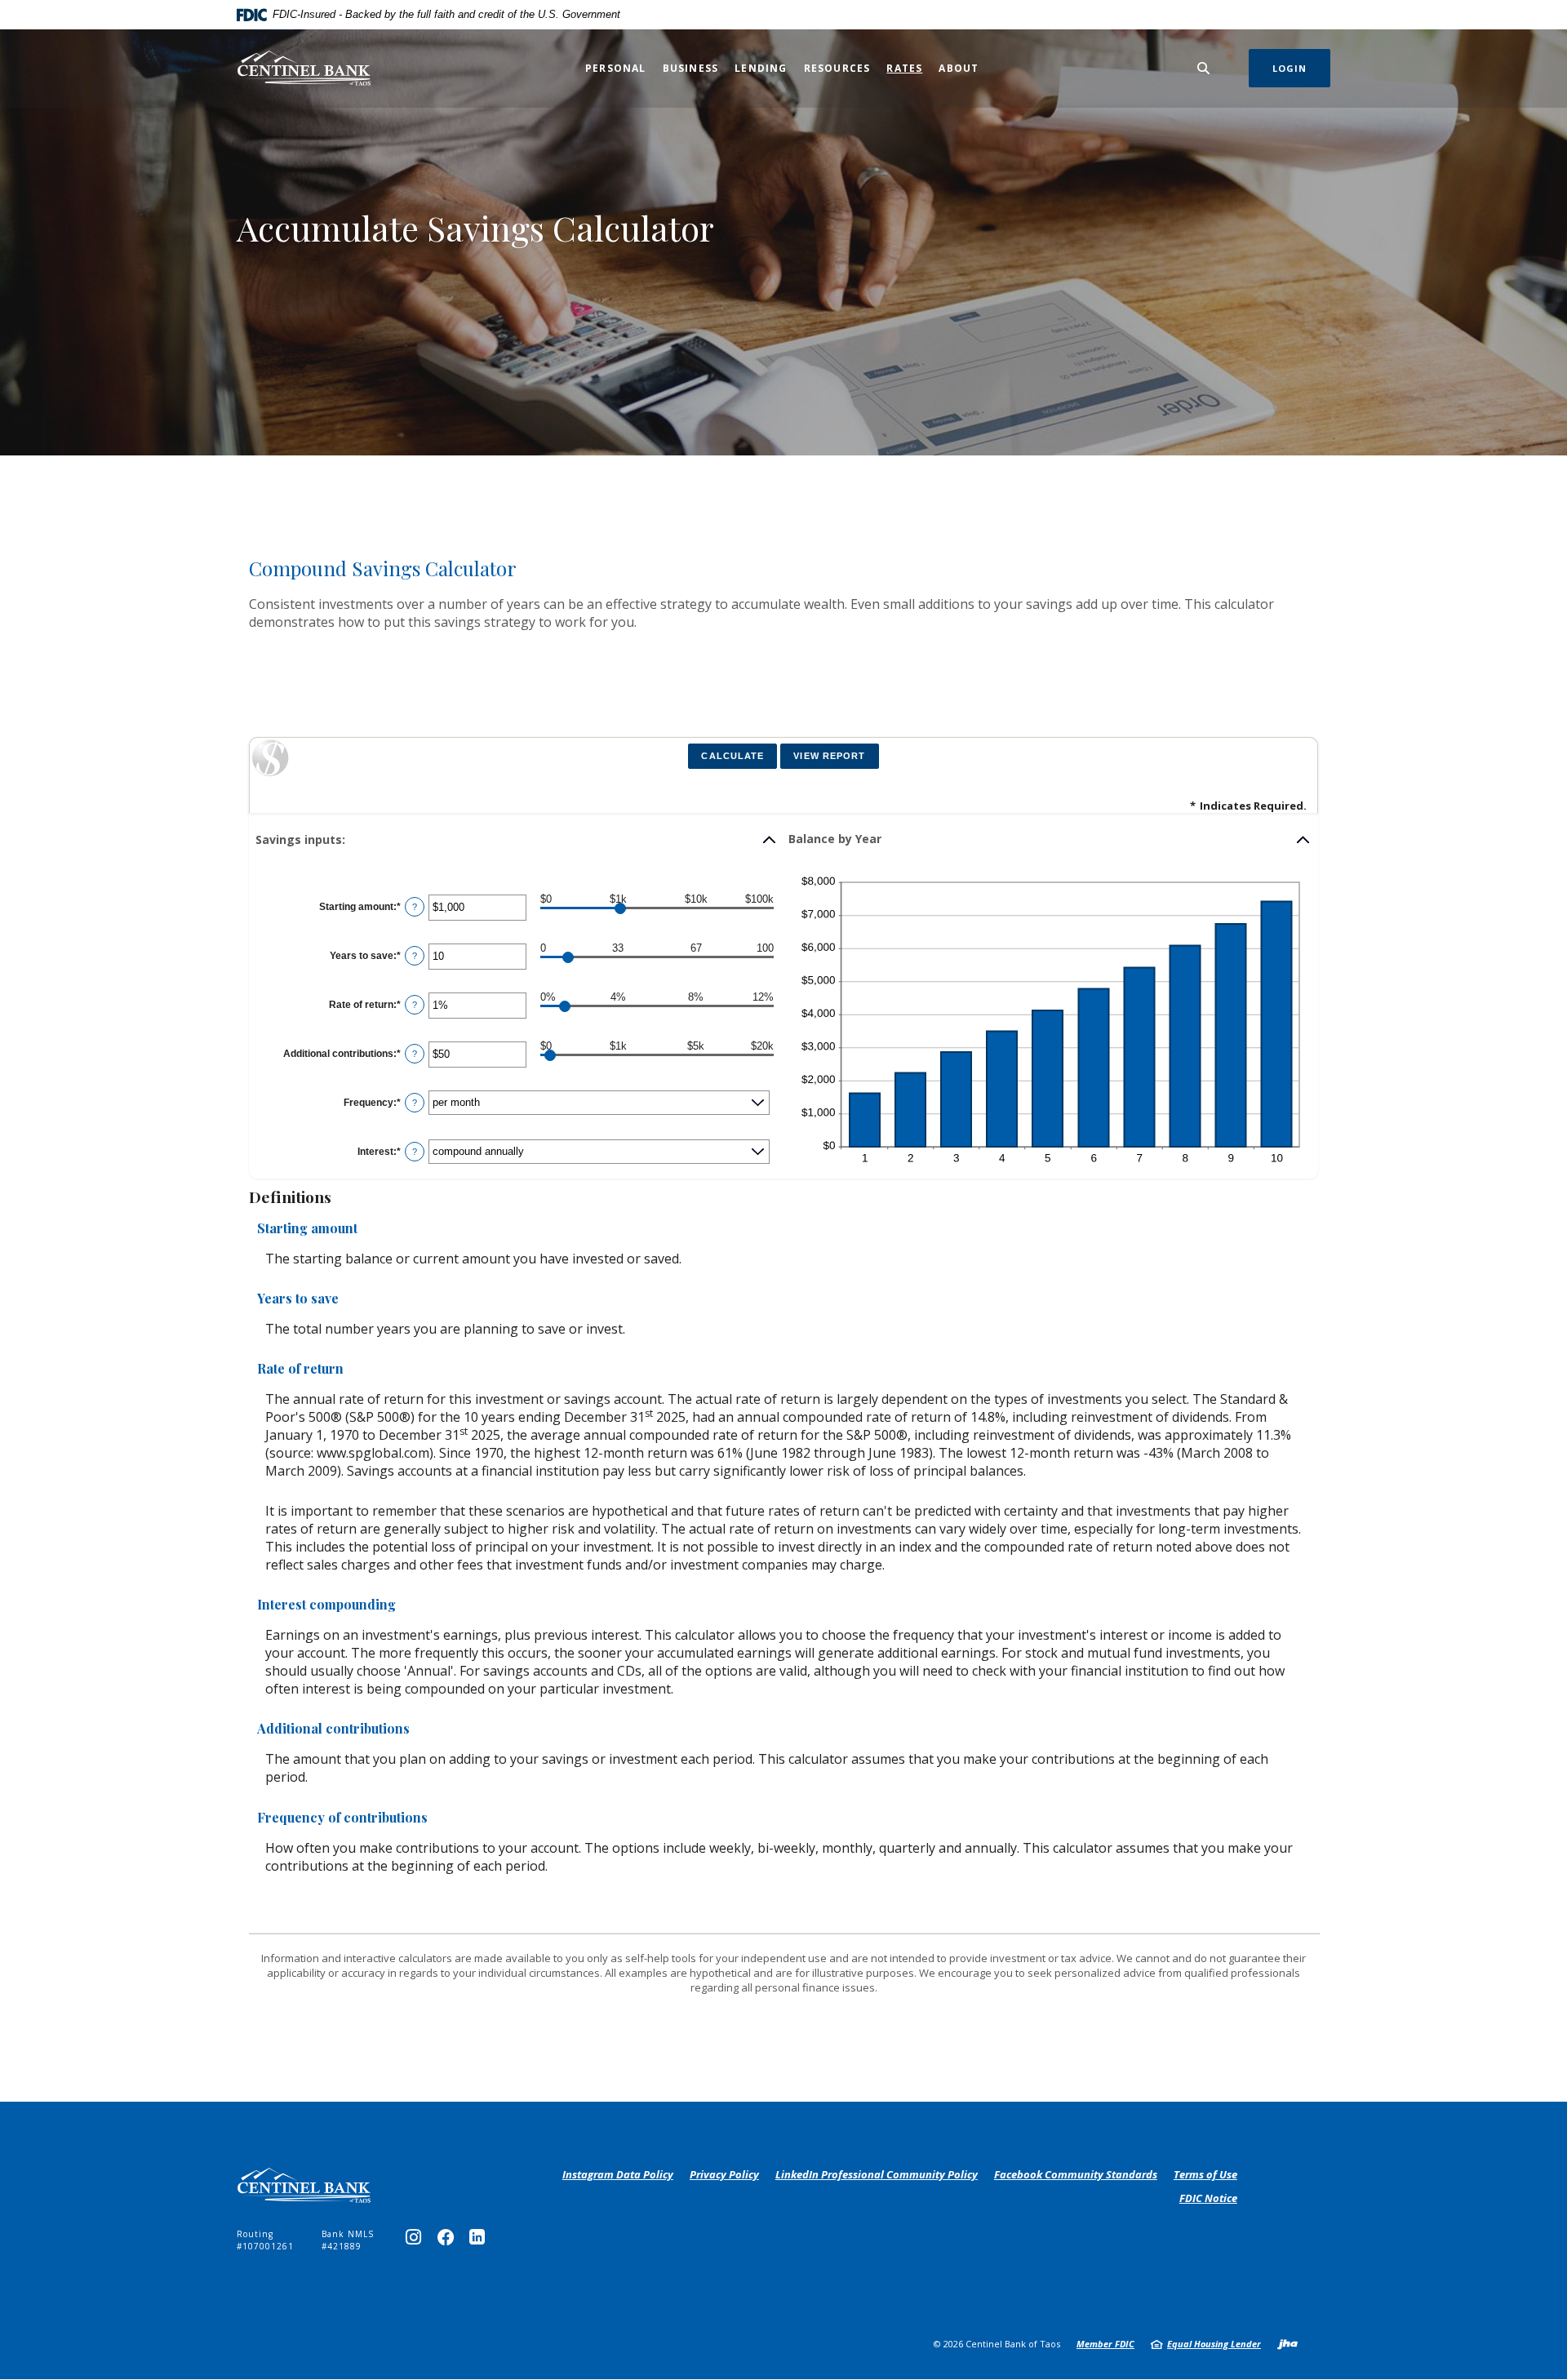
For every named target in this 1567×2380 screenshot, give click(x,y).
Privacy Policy (724, 2175)
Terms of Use (1205, 2174)
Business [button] (691, 68)
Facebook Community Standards (1076, 2175)
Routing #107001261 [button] (265, 2240)
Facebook (449, 2241)
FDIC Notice (1208, 2198)
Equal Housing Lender (1214, 2344)
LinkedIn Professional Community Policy (877, 2175)
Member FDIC (1105, 2344)
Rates (904, 68)
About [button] (959, 68)
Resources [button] (837, 68)
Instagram (417, 2241)
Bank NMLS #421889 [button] (348, 2240)
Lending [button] (761, 68)
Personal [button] (616, 68)
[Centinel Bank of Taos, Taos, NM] (304, 68)
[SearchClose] (1204, 68)
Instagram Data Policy (618, 2175)
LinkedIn (481, 2241)
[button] (517, 840)
